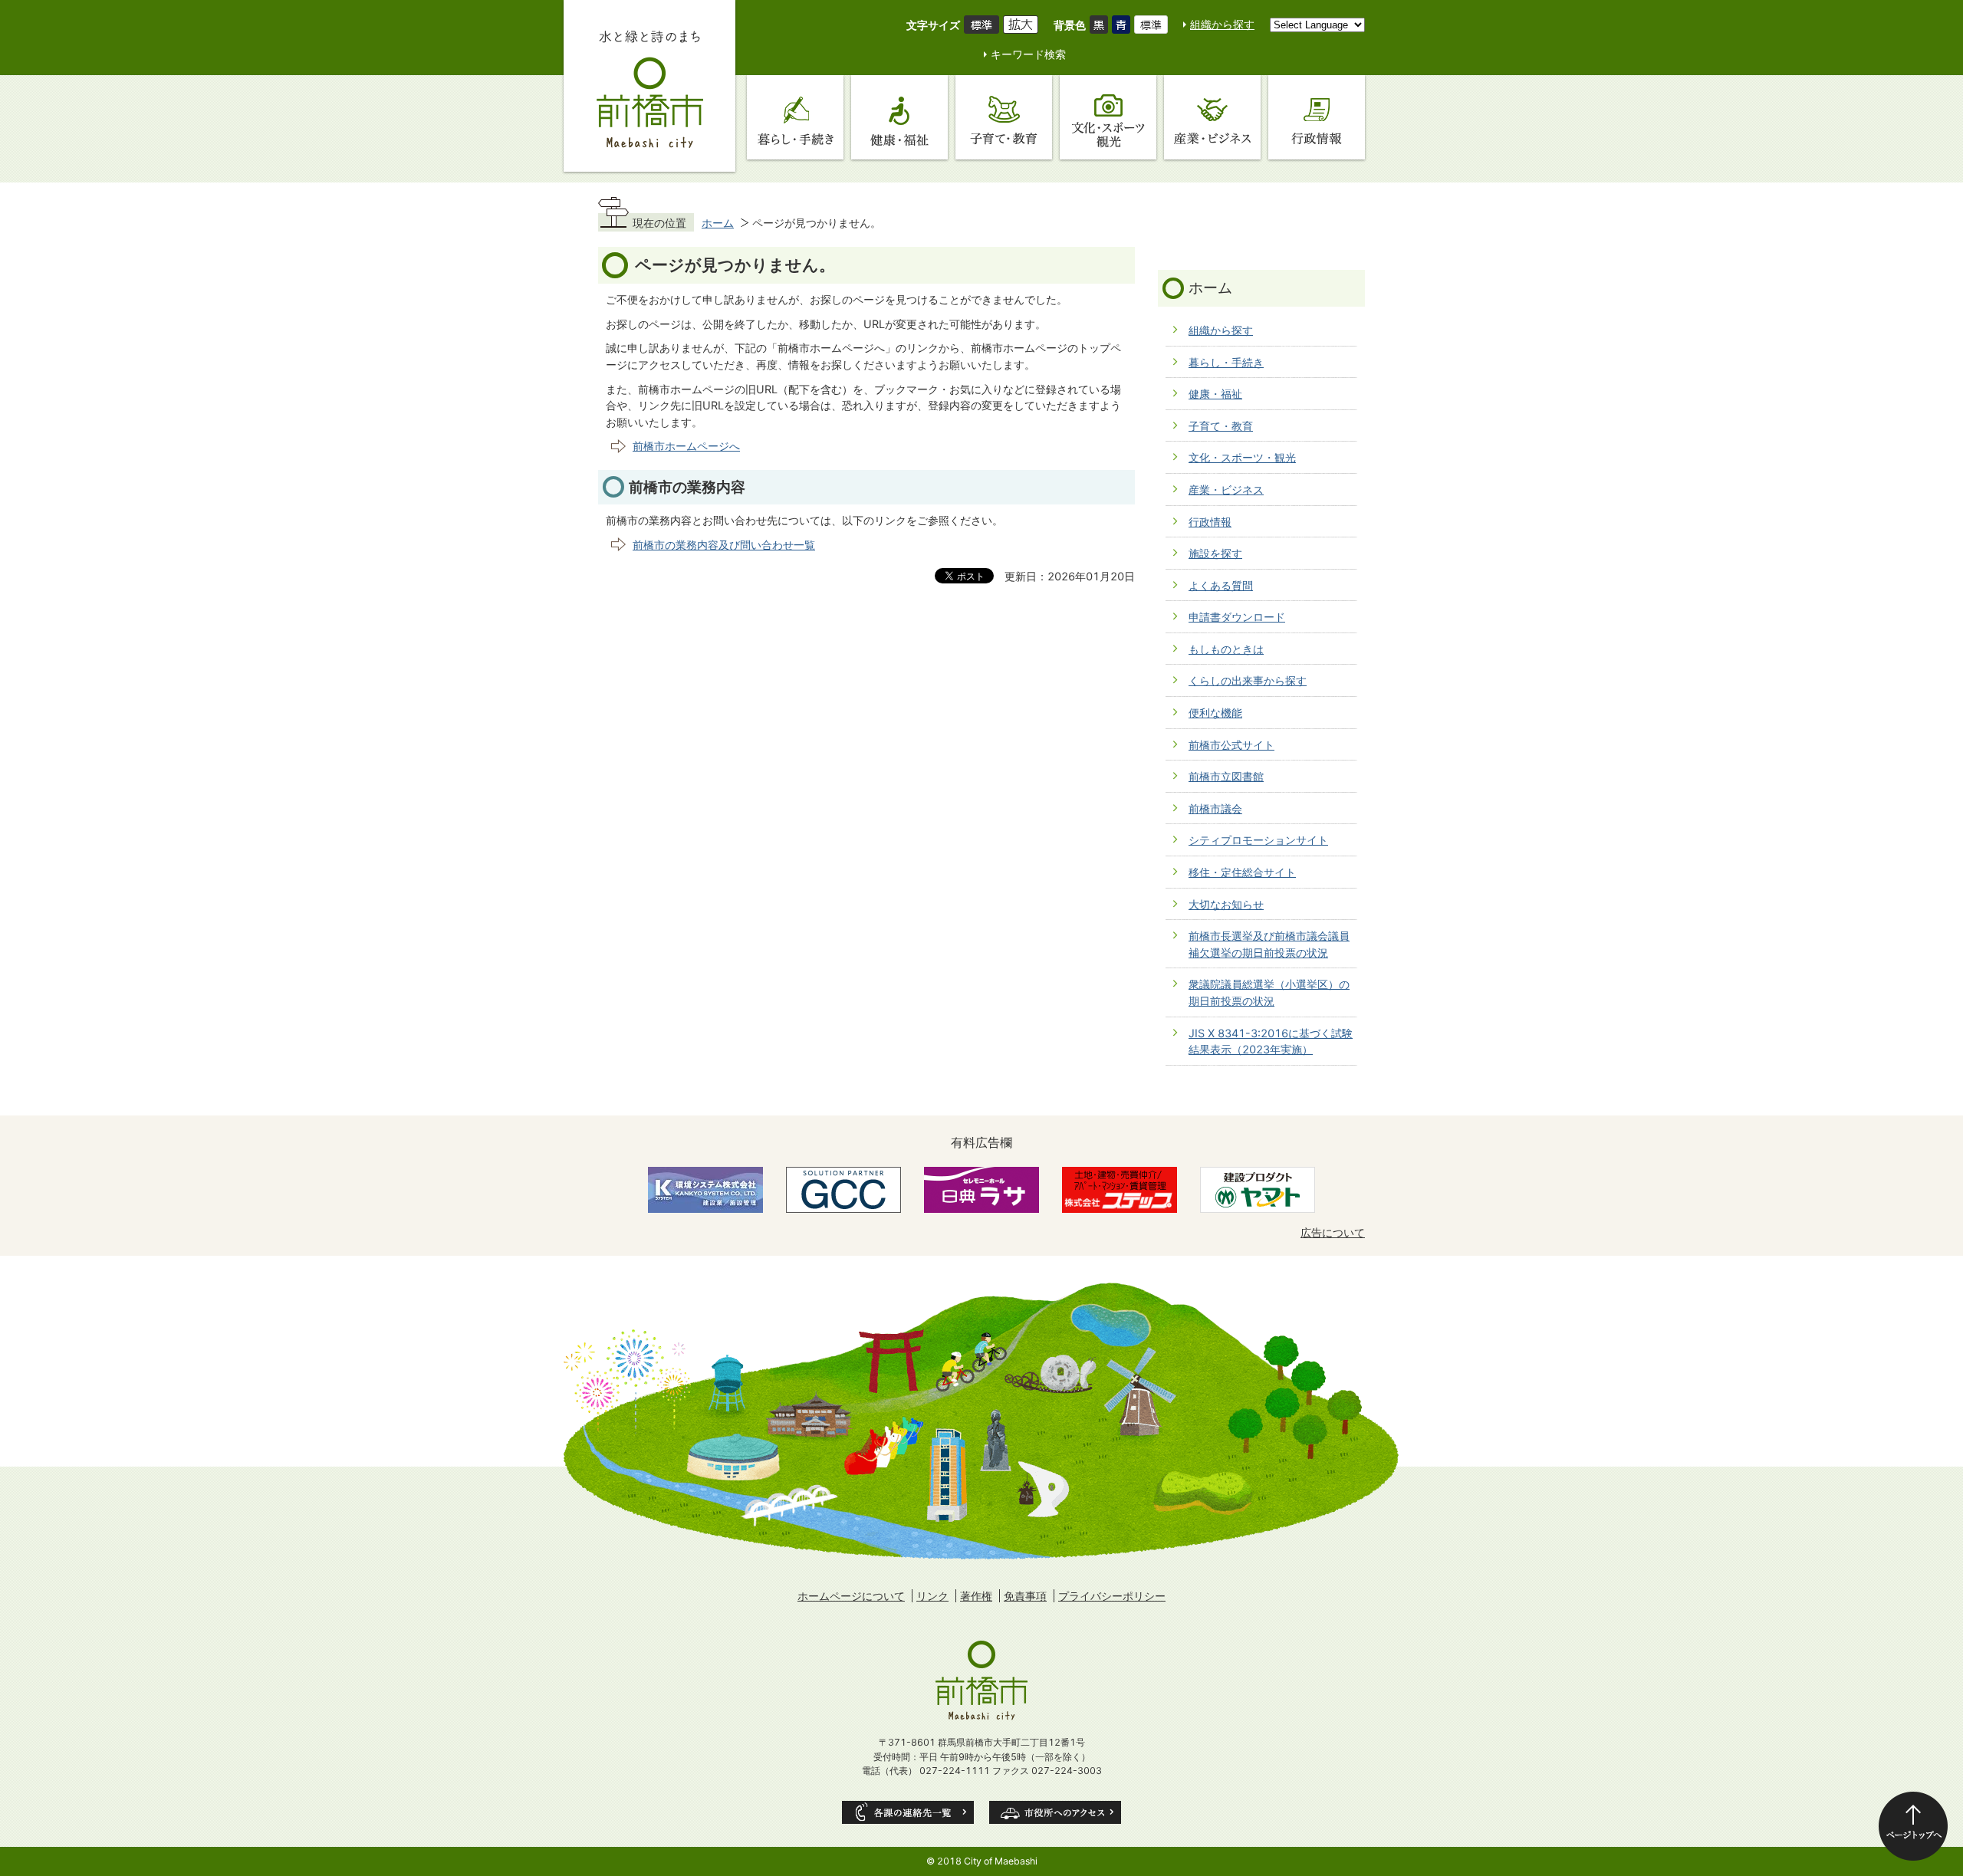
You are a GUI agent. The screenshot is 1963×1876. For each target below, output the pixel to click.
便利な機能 (1215, 713)
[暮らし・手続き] (795, 117)
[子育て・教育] (1004, 117)
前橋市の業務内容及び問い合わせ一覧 (724, 545)
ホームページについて (851, 1596)
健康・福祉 (1215, 394)
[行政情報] (1317, 117)
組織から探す (1222, 24)
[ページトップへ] (1913, 1826)
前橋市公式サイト (1231, 745)
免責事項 (1025, 1596)
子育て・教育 (1221, 426)
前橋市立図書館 (1226, 776)
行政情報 (1210, 522)
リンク (932, 1596)
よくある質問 (1221, 585)
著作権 (976, 1596)
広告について (1333, 1232)
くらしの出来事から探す (1248, 680)
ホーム (718, 223)
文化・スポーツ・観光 (1242, 457)
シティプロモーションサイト (1258, 840)
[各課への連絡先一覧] (908, 1812)
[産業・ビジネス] (1212, 117)
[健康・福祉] (899, 117)
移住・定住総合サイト (1242, 872)
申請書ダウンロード (1237, 617)
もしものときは (1226, 649)
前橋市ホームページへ (686, 446)
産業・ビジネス (1226, 490)
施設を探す (1215, 553)
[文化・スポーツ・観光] (1108, 117)
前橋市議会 (1215, 808)
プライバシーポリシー (1112, 1596)
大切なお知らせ (1226, 904)
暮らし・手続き (1226, 362)
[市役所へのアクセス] (1055, 1812)
